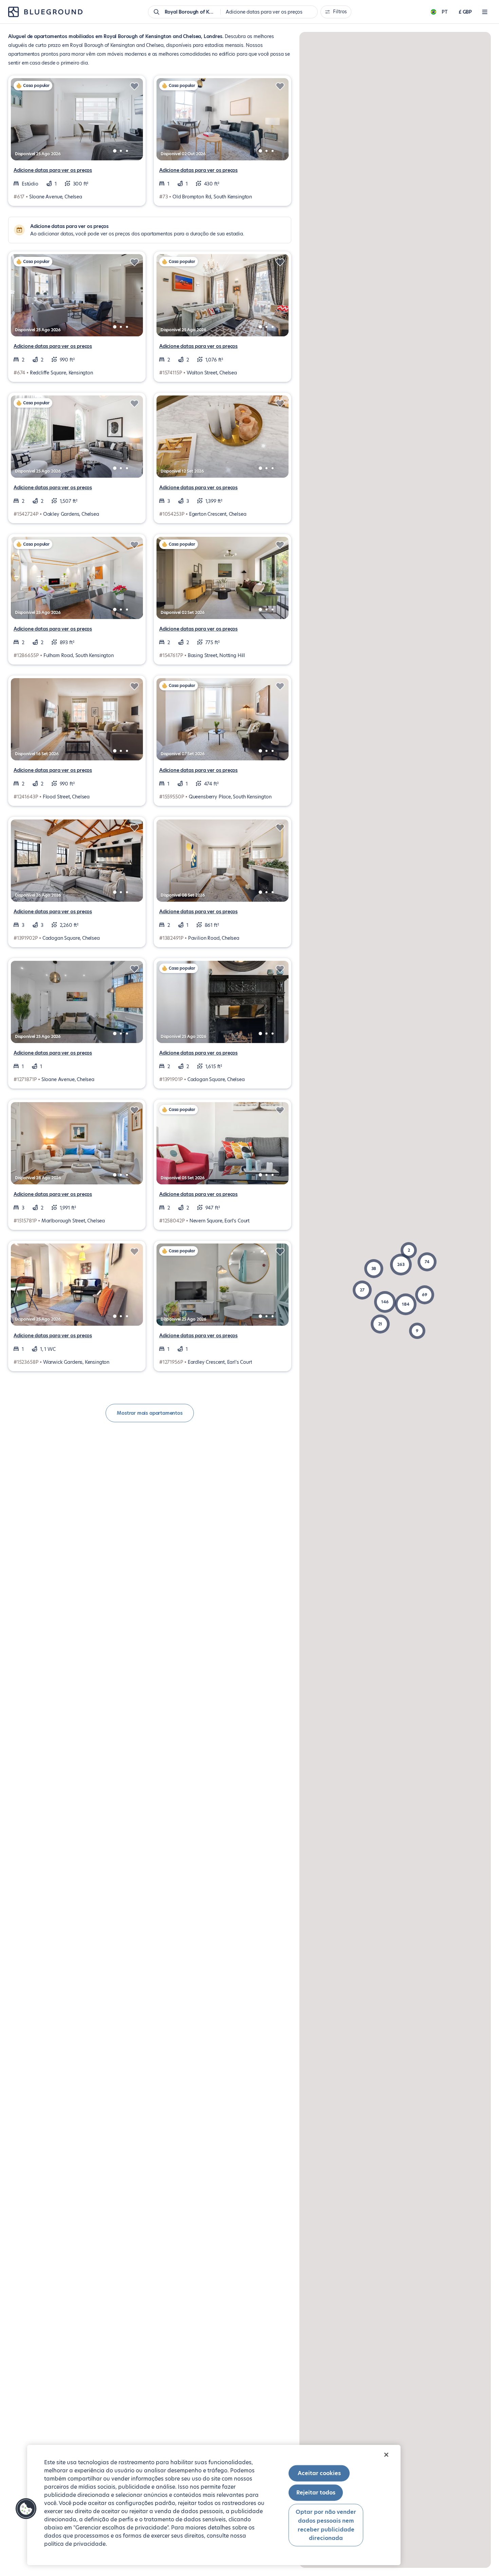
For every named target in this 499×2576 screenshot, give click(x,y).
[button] (401, 1265)
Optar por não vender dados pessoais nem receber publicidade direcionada (326, 2525)
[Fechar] (386, 2455)
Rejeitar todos (316, 2493)
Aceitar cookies (319, 2473)
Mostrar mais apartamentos (150, 1413)
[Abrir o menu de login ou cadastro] (485, 12)
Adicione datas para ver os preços (53, 170)
